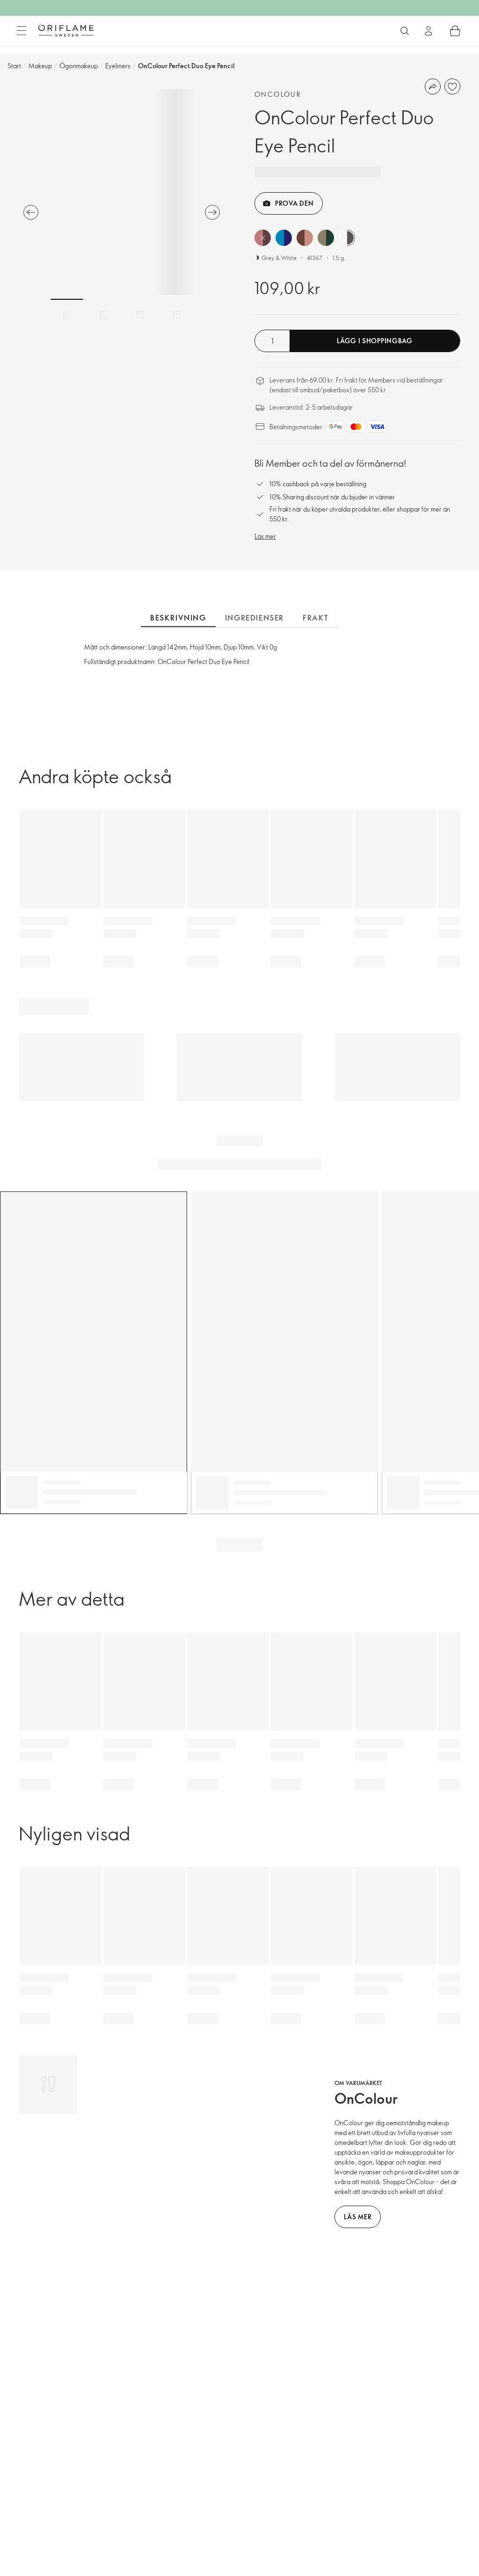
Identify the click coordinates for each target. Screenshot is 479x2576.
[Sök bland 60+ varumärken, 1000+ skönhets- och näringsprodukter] (405, 31)
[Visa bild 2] (103, 315)
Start (14, 66)
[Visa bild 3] (140, 315)
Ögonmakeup (79, 66)
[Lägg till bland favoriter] (452, 87)
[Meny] (22, 31)
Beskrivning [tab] (178, 618)
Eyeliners (118, 66)
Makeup (40, 66)
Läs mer (265, 536)
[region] (122, 192)
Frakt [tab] (316, 618)
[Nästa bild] (212, 212)
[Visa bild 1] (67, 315)
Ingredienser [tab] (254, 618)
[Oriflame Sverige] (66, 30)
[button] (263, 238)
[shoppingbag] (455, 31)
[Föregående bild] (31, 212)
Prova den (294, 203)
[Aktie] (433, 87)
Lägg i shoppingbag (375, 341)
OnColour (278, 94)
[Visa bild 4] (176, 315)
